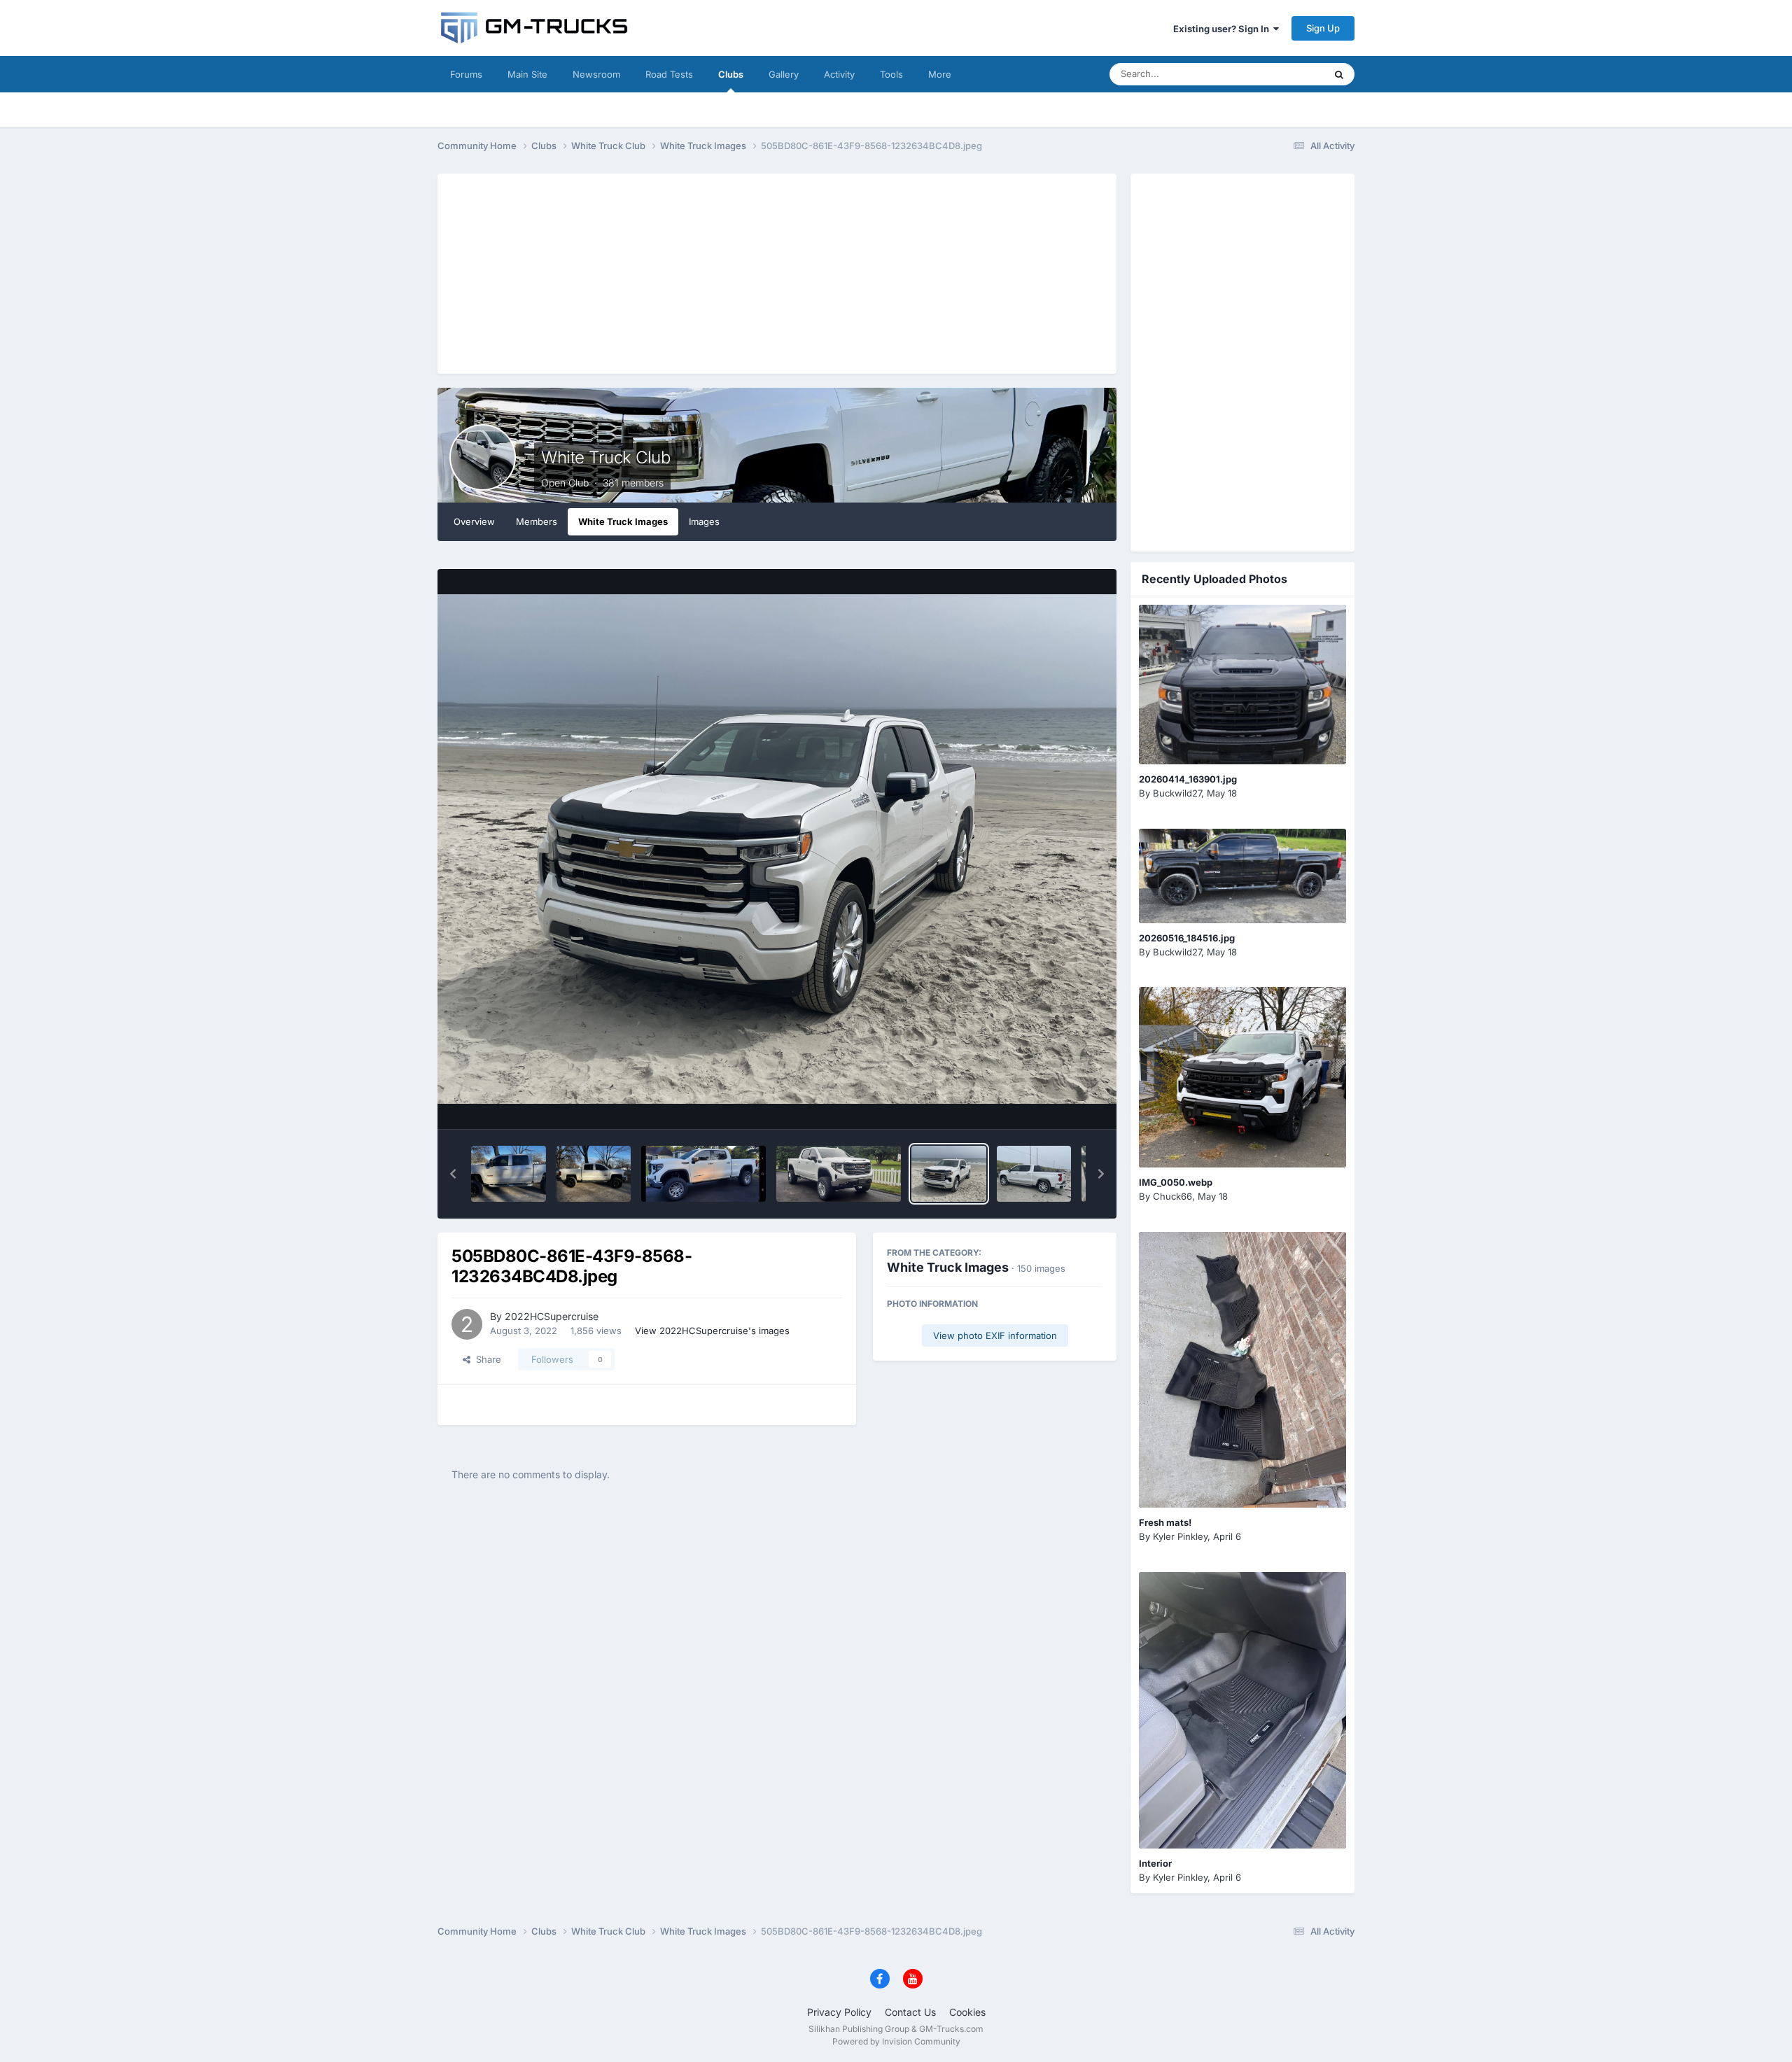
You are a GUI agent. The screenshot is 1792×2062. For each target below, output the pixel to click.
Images (704, 521)
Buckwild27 (1177, 793)
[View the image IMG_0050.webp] (1242, 1077)
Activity (839, 74)
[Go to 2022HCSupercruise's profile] (467, 1324)
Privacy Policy (839, 2012)
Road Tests (669, 74)
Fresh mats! (1165, 1522)
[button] (453, 1174)
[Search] (1339, 74)
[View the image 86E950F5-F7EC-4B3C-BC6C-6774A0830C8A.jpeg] (594, 1174)
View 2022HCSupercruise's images (712, 1331)
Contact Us (910, 2012)
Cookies (967, 2012)
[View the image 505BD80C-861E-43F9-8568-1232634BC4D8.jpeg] (949, 1174)
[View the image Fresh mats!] (1242, 1370)
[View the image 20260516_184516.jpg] (1242, 876)
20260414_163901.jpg (1188, 779)
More (940, 74)
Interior (1155, 1863)
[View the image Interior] (1242, 1710)
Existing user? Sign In (1223, 29)
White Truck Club (605, 457)
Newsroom (596, 74)
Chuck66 (1172, 1196)
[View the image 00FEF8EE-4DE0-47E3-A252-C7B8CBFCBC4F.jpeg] (1034, 1174)
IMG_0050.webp (1176, 1182)
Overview (474, 521)
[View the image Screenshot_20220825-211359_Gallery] (839, 1174)
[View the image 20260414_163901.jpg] (1242, 685)
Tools (891, 74)
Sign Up (1323, 28)
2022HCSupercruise (552, 1316)
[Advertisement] (777, 272)
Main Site (527, 74)
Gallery (784, 74)
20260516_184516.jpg (1187, 938)
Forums (466, 74)
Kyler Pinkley (1180, 1536)
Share (486, 1359)
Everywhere (1281, 74)
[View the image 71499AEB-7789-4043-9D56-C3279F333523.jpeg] (509, 1174)
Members (537, 521)
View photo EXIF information (995, 1335)
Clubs (731, 74)
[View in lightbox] (777, 849)
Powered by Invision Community (896, 2041)
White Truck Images (623, 521)
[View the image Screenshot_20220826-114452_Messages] (703, 1174)
